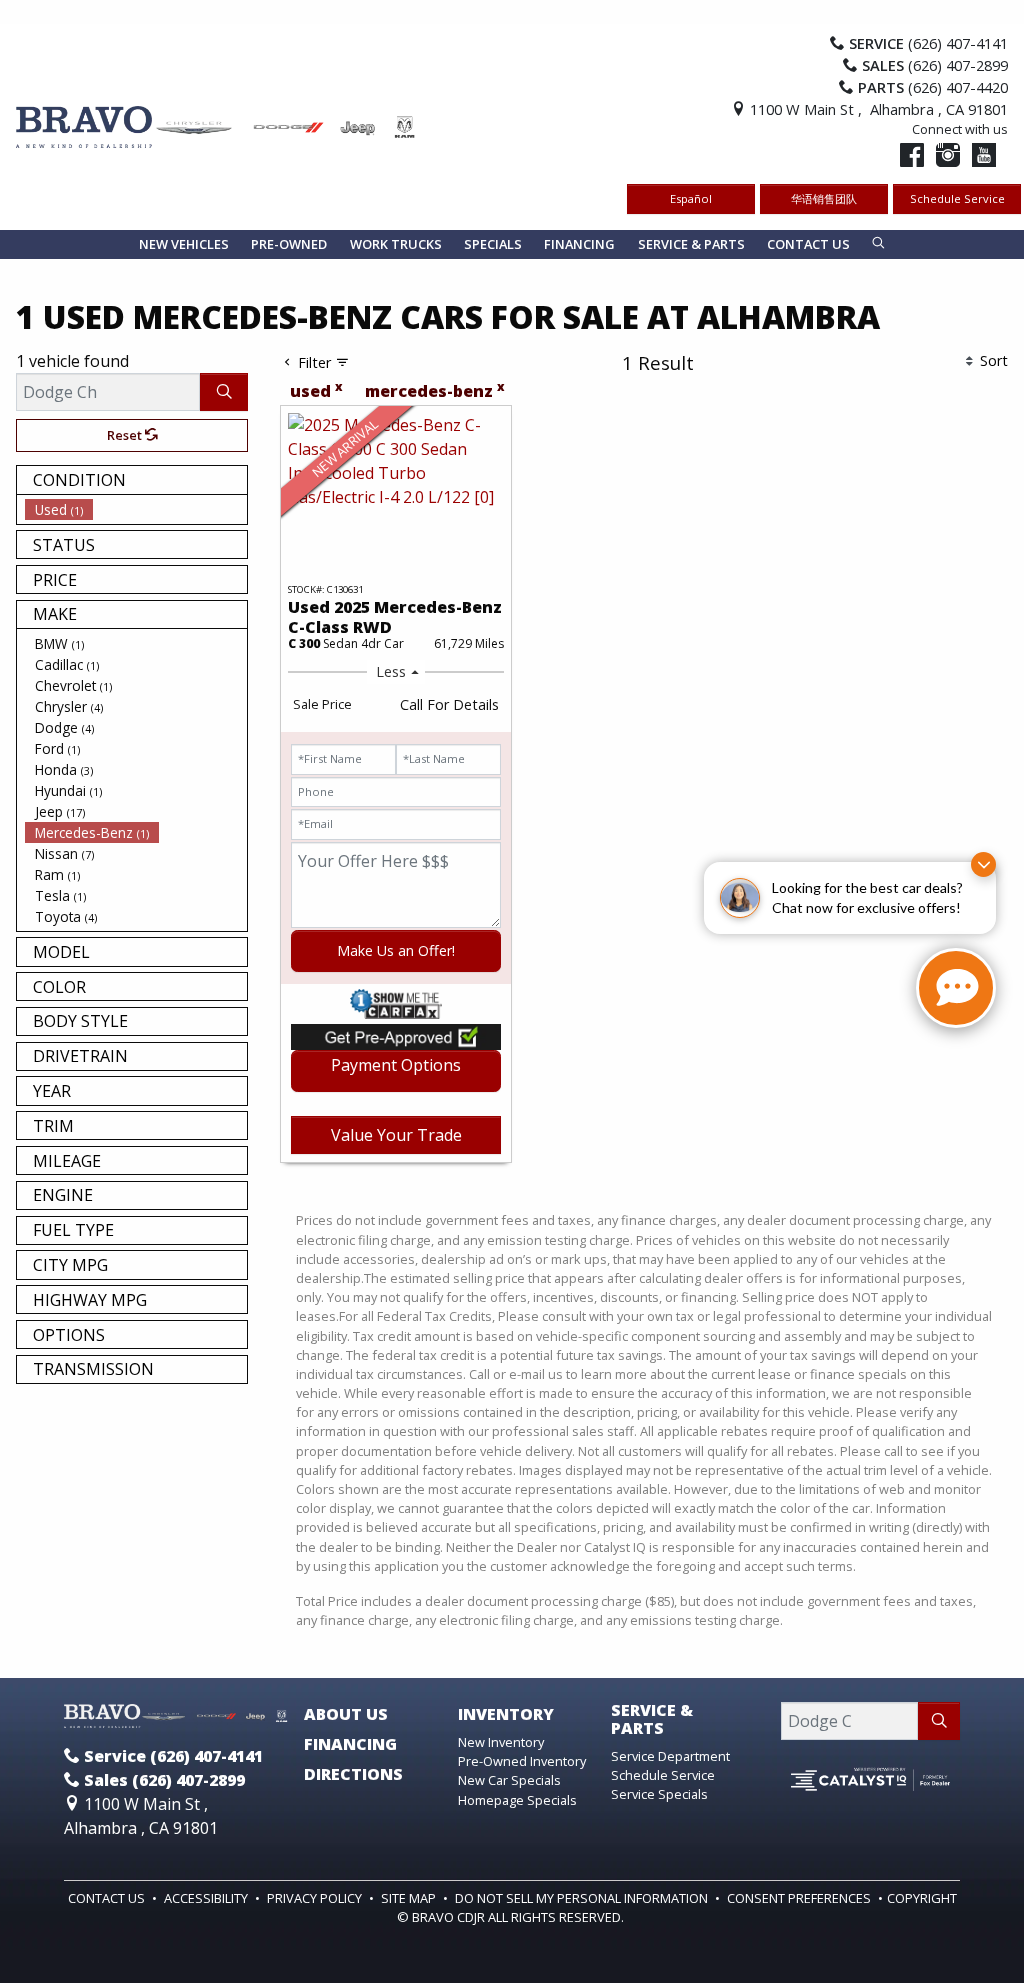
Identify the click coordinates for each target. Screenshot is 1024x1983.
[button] (184, 244)
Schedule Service (957, 198)
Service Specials (659, 1794)
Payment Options (396, 1065)
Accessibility (207, 1898)
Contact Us (108, 1898)
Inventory (506, 1715)
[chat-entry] (956, 988)
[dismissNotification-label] (983, 864)
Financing (350, 1745)
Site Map (410, 1898)
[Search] (224, 392)
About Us (346, 1715)
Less (391, 671)
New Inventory (501, 1742)
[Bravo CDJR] (216, 125)
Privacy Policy (316, 1898)
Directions (353, 1775)
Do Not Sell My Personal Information (583, 1898)
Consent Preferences (799, 1898)
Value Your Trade (396, 1135)
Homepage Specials (517, 1800)
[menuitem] (136, 509)
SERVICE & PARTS (652, 1719)
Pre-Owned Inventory (522, 1761)
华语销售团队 (824, 198)
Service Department (670, 1756)
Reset (126, 435)
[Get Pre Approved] (396, 1036)
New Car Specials (509, 1780)
